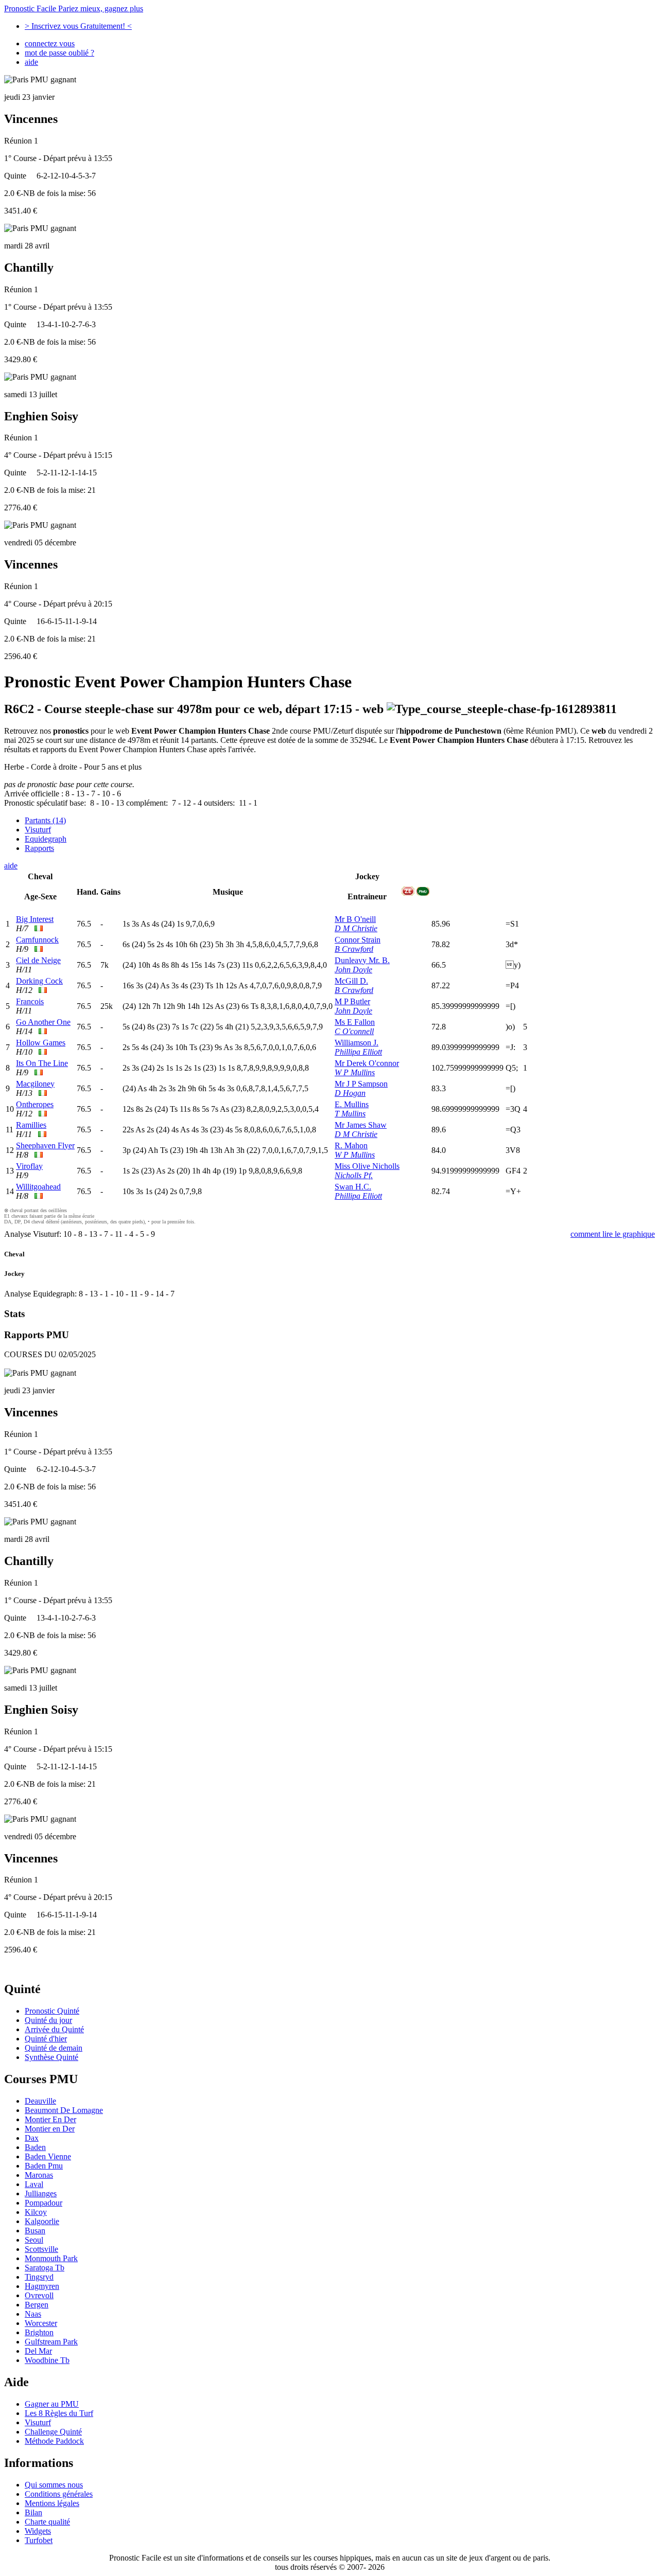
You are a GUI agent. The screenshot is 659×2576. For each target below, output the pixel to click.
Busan (35, 2231)
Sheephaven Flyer (45, 1145)
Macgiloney (35, 1084)
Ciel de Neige (38, 960)
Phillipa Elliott (358, 1052)
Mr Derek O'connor (367, 1063)
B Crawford (354, 949)
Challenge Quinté (53, 2432)
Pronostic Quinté (52, 2011)
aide (31, 62)
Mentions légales (52, 2503)
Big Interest (35, 919)
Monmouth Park (51, 2258)
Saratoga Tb (45, 2268)
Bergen (37, 2305)
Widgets (38, 2531)
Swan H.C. (353, 1187)
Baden (35, 2147)
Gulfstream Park (51, 2342)
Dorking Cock (39, 981)
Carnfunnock (37, 940)
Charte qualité (47, 2522)
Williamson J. (357, 1043)
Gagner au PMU (52, 2404)
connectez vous (50, 43)
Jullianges (41, 2193)
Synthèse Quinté (51, 2057)
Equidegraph (46, 839)
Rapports (39, 848)
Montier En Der (50, 2119)
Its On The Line (42, 1063)
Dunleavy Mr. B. (362, 960)
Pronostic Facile (74, 8)
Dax (32, 2138)
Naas (33, 2314)
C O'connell (354, 1031)
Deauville (40, 2101)
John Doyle (353, 970)
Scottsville (41, 2249)
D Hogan (350, 1093)
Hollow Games (41, 1043)
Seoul (34, 2240)
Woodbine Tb (47, 2360)
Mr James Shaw (361, 1125)
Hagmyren (42, 2286)
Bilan (33, 2512)
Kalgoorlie (42, 2221)
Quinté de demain (54, 2048)
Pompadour (44, 2203)
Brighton (39, 2332)
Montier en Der (50, 2129)
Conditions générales (59, 2494)
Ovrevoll (39, 2295)
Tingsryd (39, 2277)
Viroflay (29, 1166)
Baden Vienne (48, 2156)
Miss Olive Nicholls (367, 1166)
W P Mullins (355, 1072)
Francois (30, 1001)
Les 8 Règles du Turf (59, 2413)
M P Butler (352, 1001)
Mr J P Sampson (361, 1084)
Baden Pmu (44, 2166)
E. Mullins (352, 1104)
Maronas (39, 2175)
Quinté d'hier (46, 2039)
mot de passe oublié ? (59, 53)
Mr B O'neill (355, 919)
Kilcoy (36, 2212)
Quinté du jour (48, 2020)
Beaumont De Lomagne (64, 2110)
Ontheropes (35, 1104)
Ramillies (31, 1125)
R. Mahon (351, 1145)
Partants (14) (45, 820)
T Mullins (350, 1114)
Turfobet (39, 2540)
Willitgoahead (38, 1187)
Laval (34, 2184)
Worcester (41, 2323)
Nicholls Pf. (354, 1175)
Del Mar (38, 2351)
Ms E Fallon (355, 1022)
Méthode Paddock (54, 2441)
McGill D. (351, 981)
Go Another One (43, 1022)
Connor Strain (358, 940)
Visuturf (38, 830)
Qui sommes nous (54, 2485)
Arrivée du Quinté (54, 2029)
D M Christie (356, 928)
